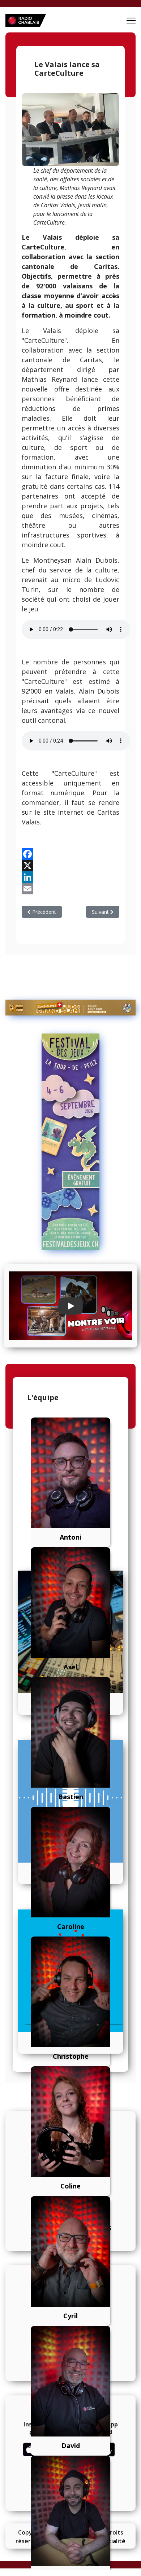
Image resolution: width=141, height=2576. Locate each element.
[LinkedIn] (70, 877)
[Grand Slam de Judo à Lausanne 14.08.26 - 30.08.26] (70, 1008)
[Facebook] (70, 854)
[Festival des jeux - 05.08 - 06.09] (70, 1142)
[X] (70, 866)
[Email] (70, 889)
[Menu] (131, 21)
